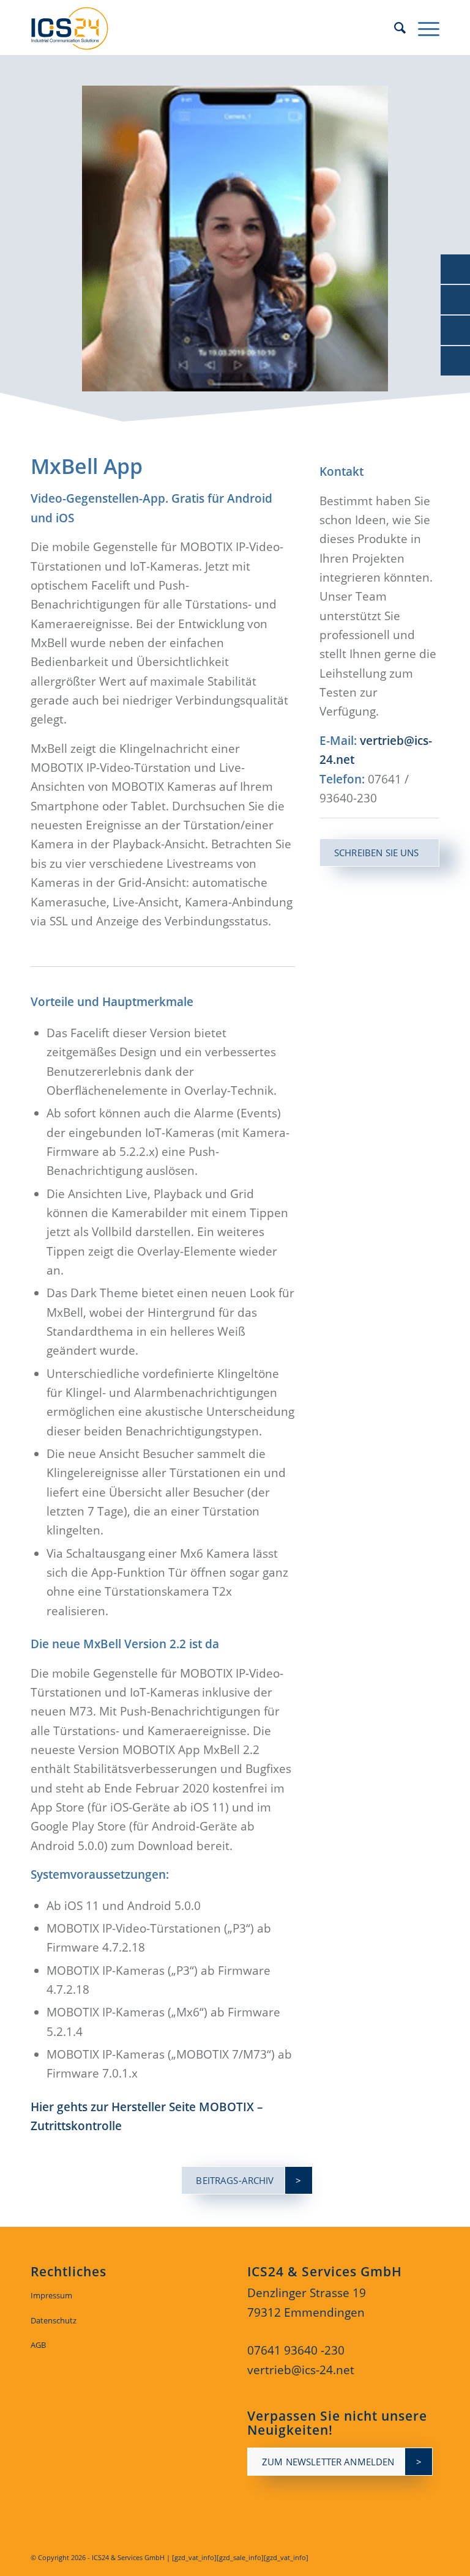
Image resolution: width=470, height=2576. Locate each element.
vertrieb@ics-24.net (301, 2370)
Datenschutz (54, 2320)
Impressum (51, 2295)
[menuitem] (394, 28)
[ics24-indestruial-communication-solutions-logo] (79, 28)
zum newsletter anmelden (328, 2462)
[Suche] (394, 28)
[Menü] (423, 28)
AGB (38, 2345)
